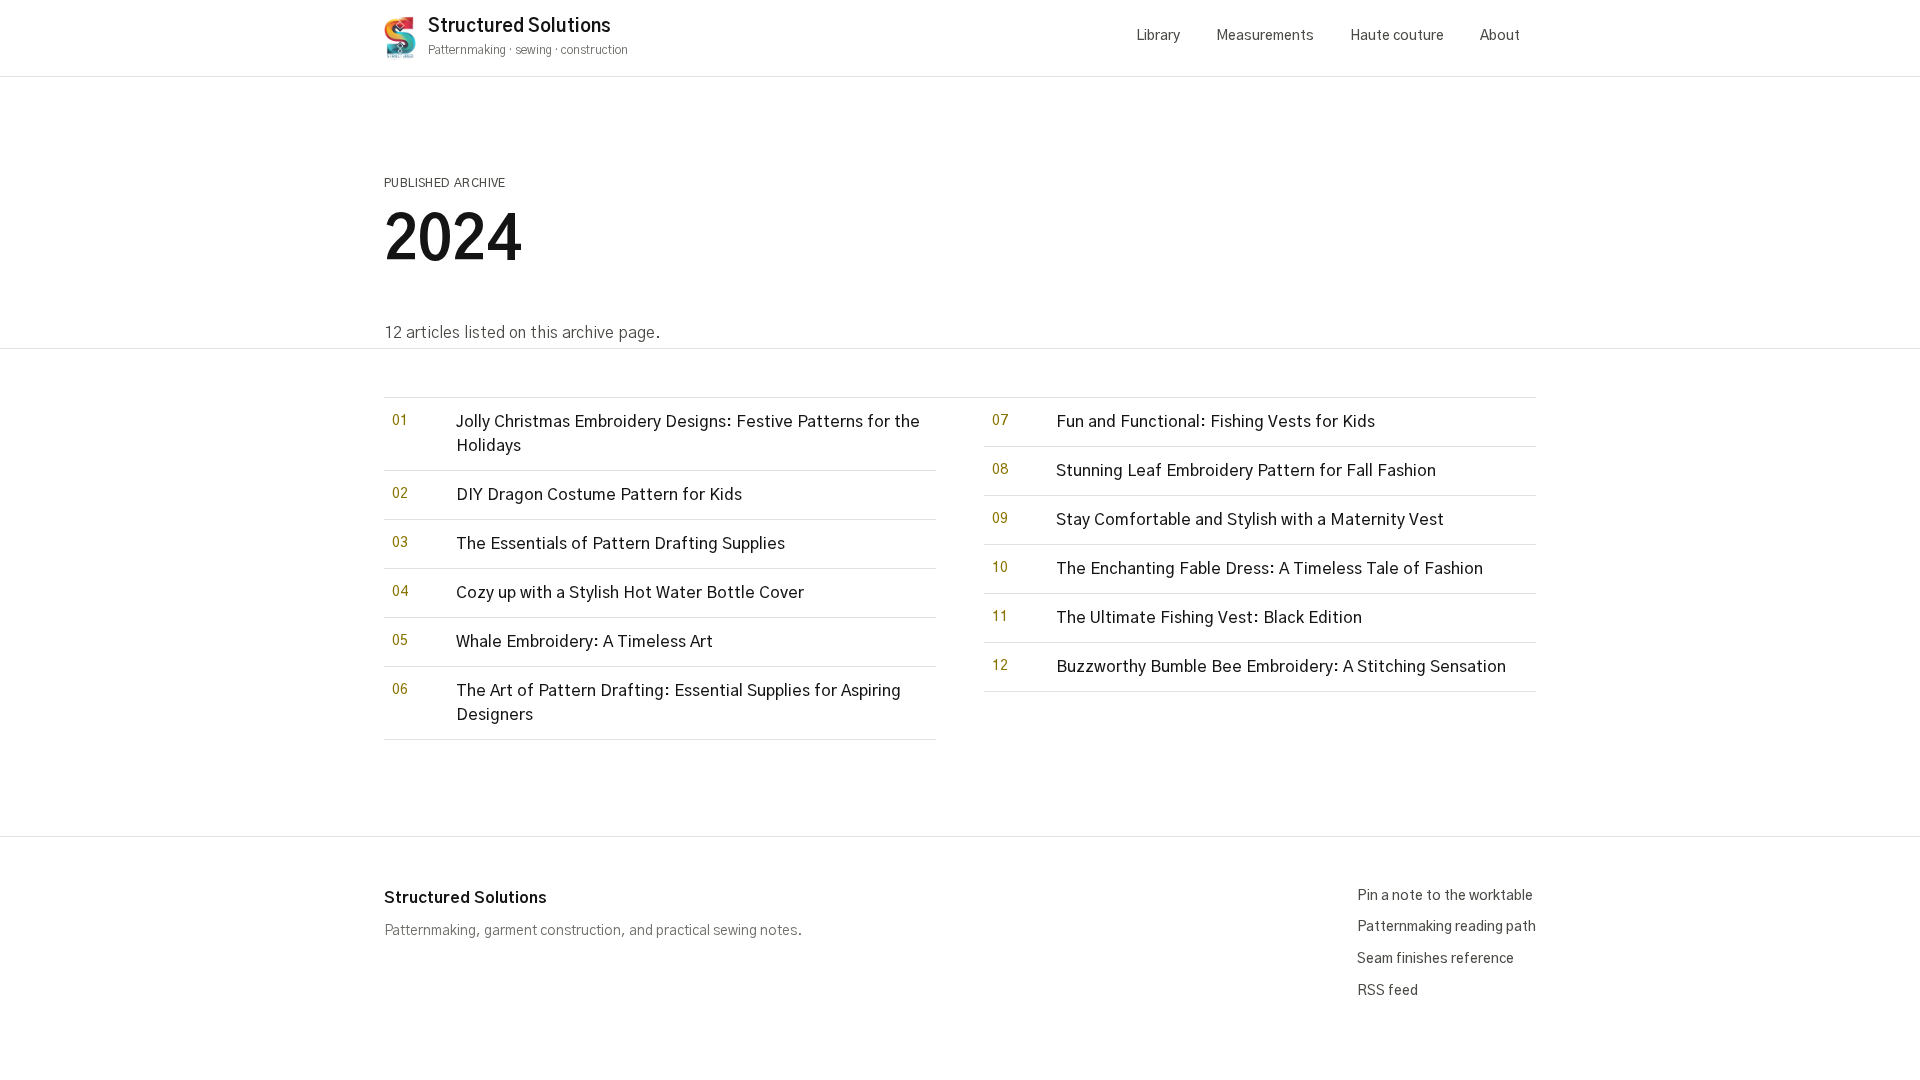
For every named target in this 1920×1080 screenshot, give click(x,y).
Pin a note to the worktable (1445, 896)
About (1500, 36)
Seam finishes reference (1435, 959)
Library (1158, 36)
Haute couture (1397, 36)
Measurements (1265, 36)
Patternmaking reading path (1446, 927)
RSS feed (1387, 991)
